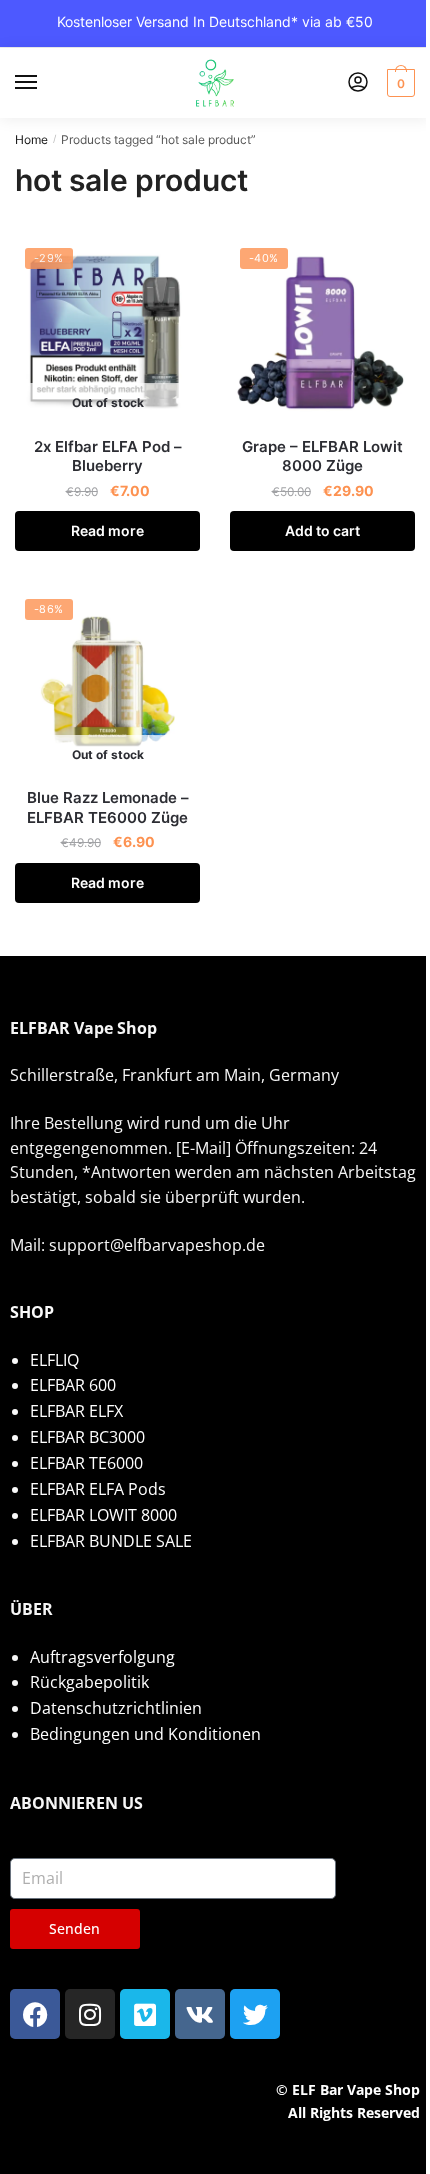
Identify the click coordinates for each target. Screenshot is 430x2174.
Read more (107, 530)
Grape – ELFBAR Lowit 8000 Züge (322, 456)
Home (31, 139)
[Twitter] (255, 2014)
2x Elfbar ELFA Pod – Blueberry (108, 456)
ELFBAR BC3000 (87, 1437)
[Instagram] (90, 2014)
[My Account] (358, 83)
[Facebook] (35, 2014)
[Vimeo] (145, 2014)
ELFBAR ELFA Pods (98, 1489)
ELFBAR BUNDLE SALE (111, 1541)
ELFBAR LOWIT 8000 (103, 1515)
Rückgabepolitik (89, 1682)
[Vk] (200, 2014)
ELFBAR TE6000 (86, 1463)
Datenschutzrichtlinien (116, 1708)
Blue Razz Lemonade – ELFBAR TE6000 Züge (108, 807)
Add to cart (322, 530)
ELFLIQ (54, 1360)
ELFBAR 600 (73, 1385)
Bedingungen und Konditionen (145, 1734)
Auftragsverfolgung (102, 1657)
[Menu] (45, 83)
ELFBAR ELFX (76, 1411)
